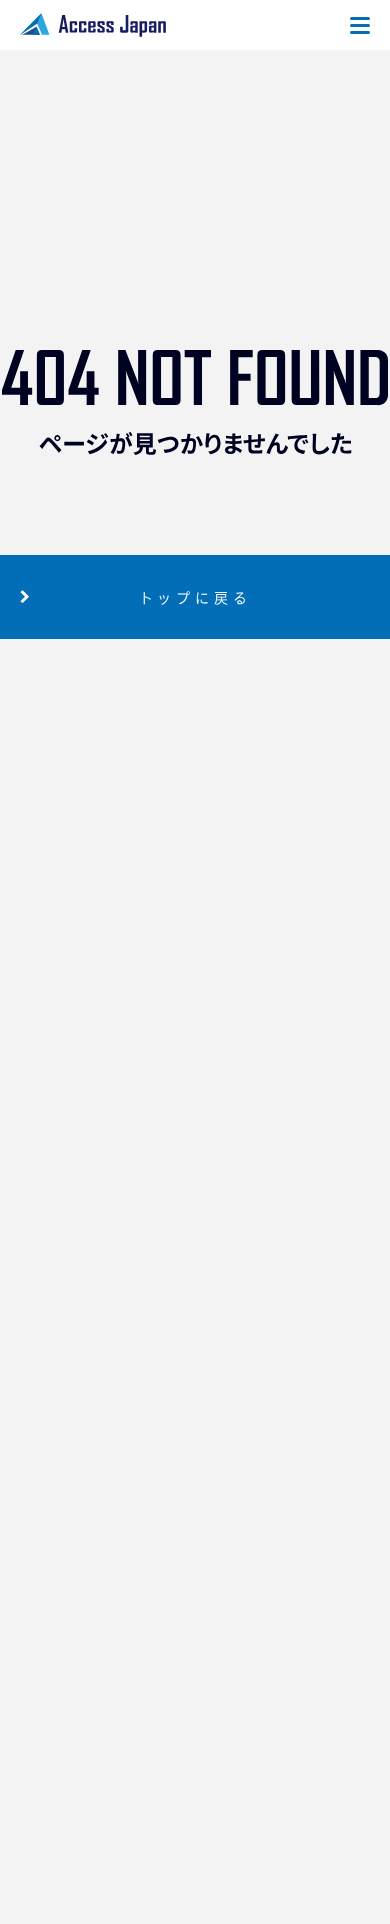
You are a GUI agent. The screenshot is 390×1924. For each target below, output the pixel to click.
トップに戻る (195, 597)
